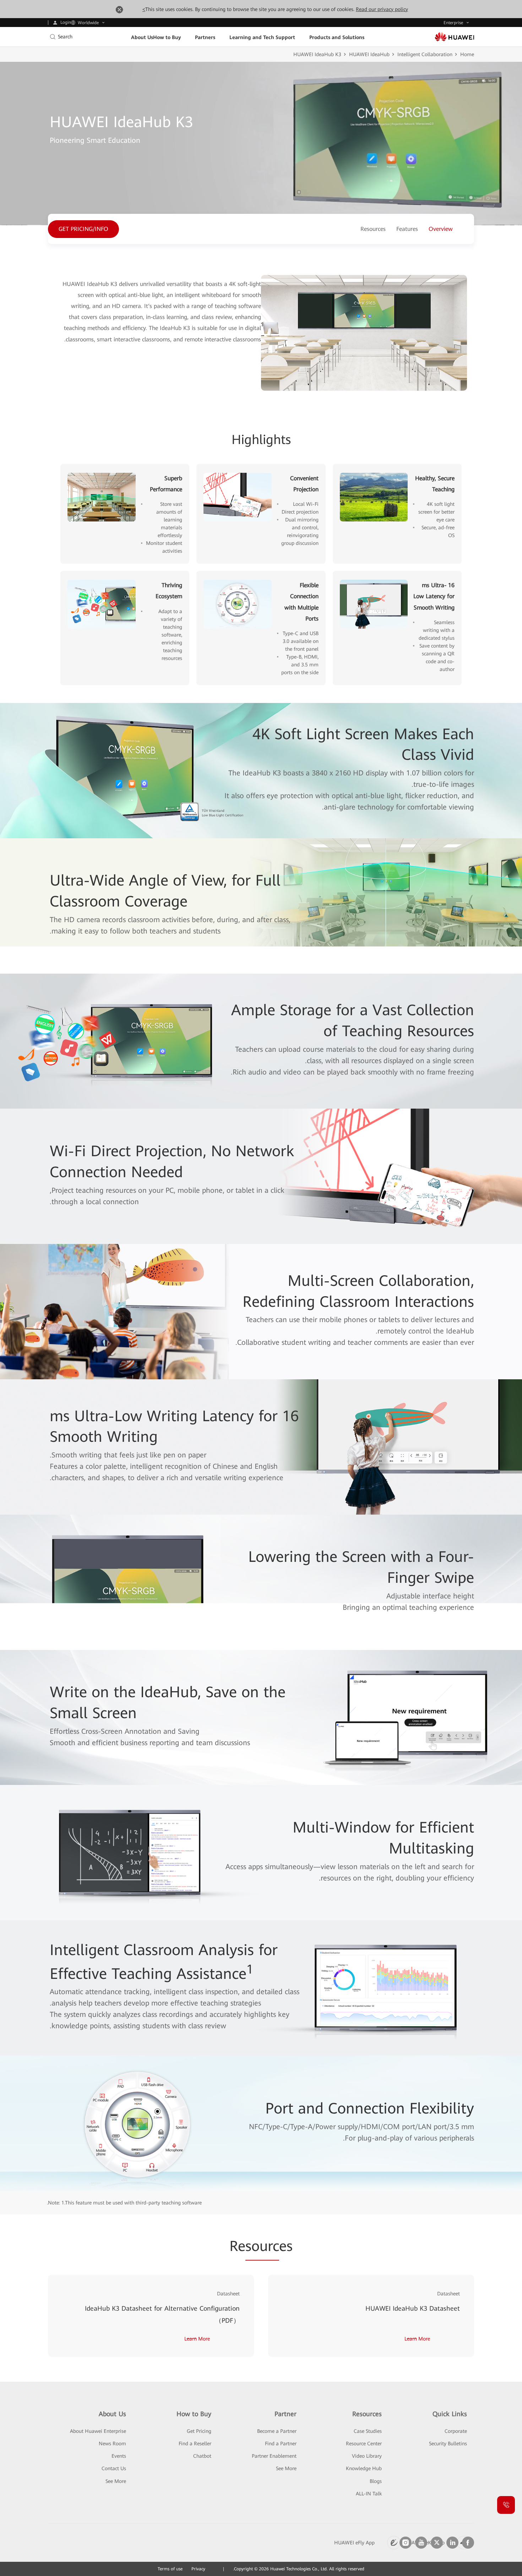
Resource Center (364, 2444)
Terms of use (170, 2569)
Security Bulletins (448, 2444)
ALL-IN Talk (369, 2494)
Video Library (367, 2456)
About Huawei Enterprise (98, 2431)
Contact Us (114, 2468)
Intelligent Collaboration (425, 54)
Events (119, 2456)
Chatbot (202, 2456)
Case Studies (368, 2431)
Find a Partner (281, 2444)
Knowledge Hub (364, 2468)
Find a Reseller (195, 2444)
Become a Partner (277, 2431)
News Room (112, 2444)
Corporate (456, 2431)
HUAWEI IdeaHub (369, 54)
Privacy (198, 2569)
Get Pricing (199, 2431)
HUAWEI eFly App (354, 2543)
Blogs (376, 2481)
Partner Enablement (274, 2456)
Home (467, 54)
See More (116, 2481)
